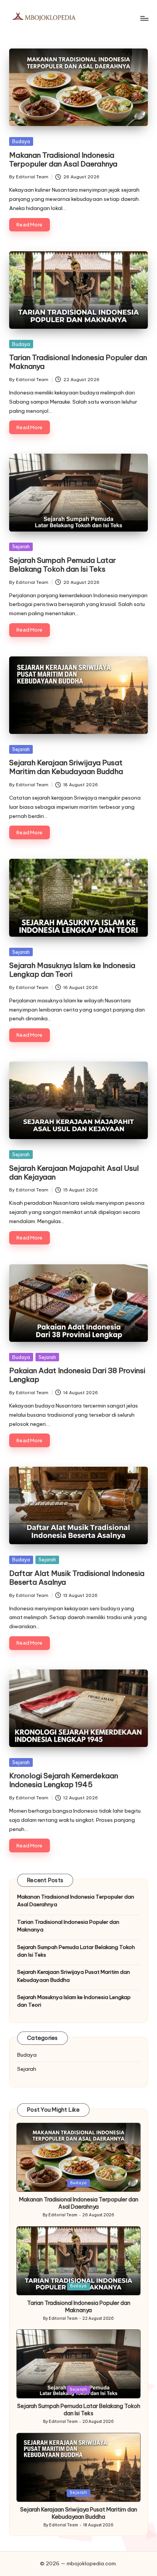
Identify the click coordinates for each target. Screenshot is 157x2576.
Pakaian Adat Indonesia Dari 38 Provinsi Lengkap (77, 1375)
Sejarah (21, 546)
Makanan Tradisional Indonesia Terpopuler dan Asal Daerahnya (63, 159)
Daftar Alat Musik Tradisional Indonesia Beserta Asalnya (77, 1578)
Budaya (21, 141)
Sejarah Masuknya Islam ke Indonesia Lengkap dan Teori (72, 970)
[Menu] (144, 18)
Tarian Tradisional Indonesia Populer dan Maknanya (78, 362)
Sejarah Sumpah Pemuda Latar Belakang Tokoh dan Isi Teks (62, 565)
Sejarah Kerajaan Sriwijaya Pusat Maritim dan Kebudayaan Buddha (66, 767)
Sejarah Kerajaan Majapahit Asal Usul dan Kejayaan (74, 1172)
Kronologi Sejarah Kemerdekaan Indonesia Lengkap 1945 (64, 1780)
